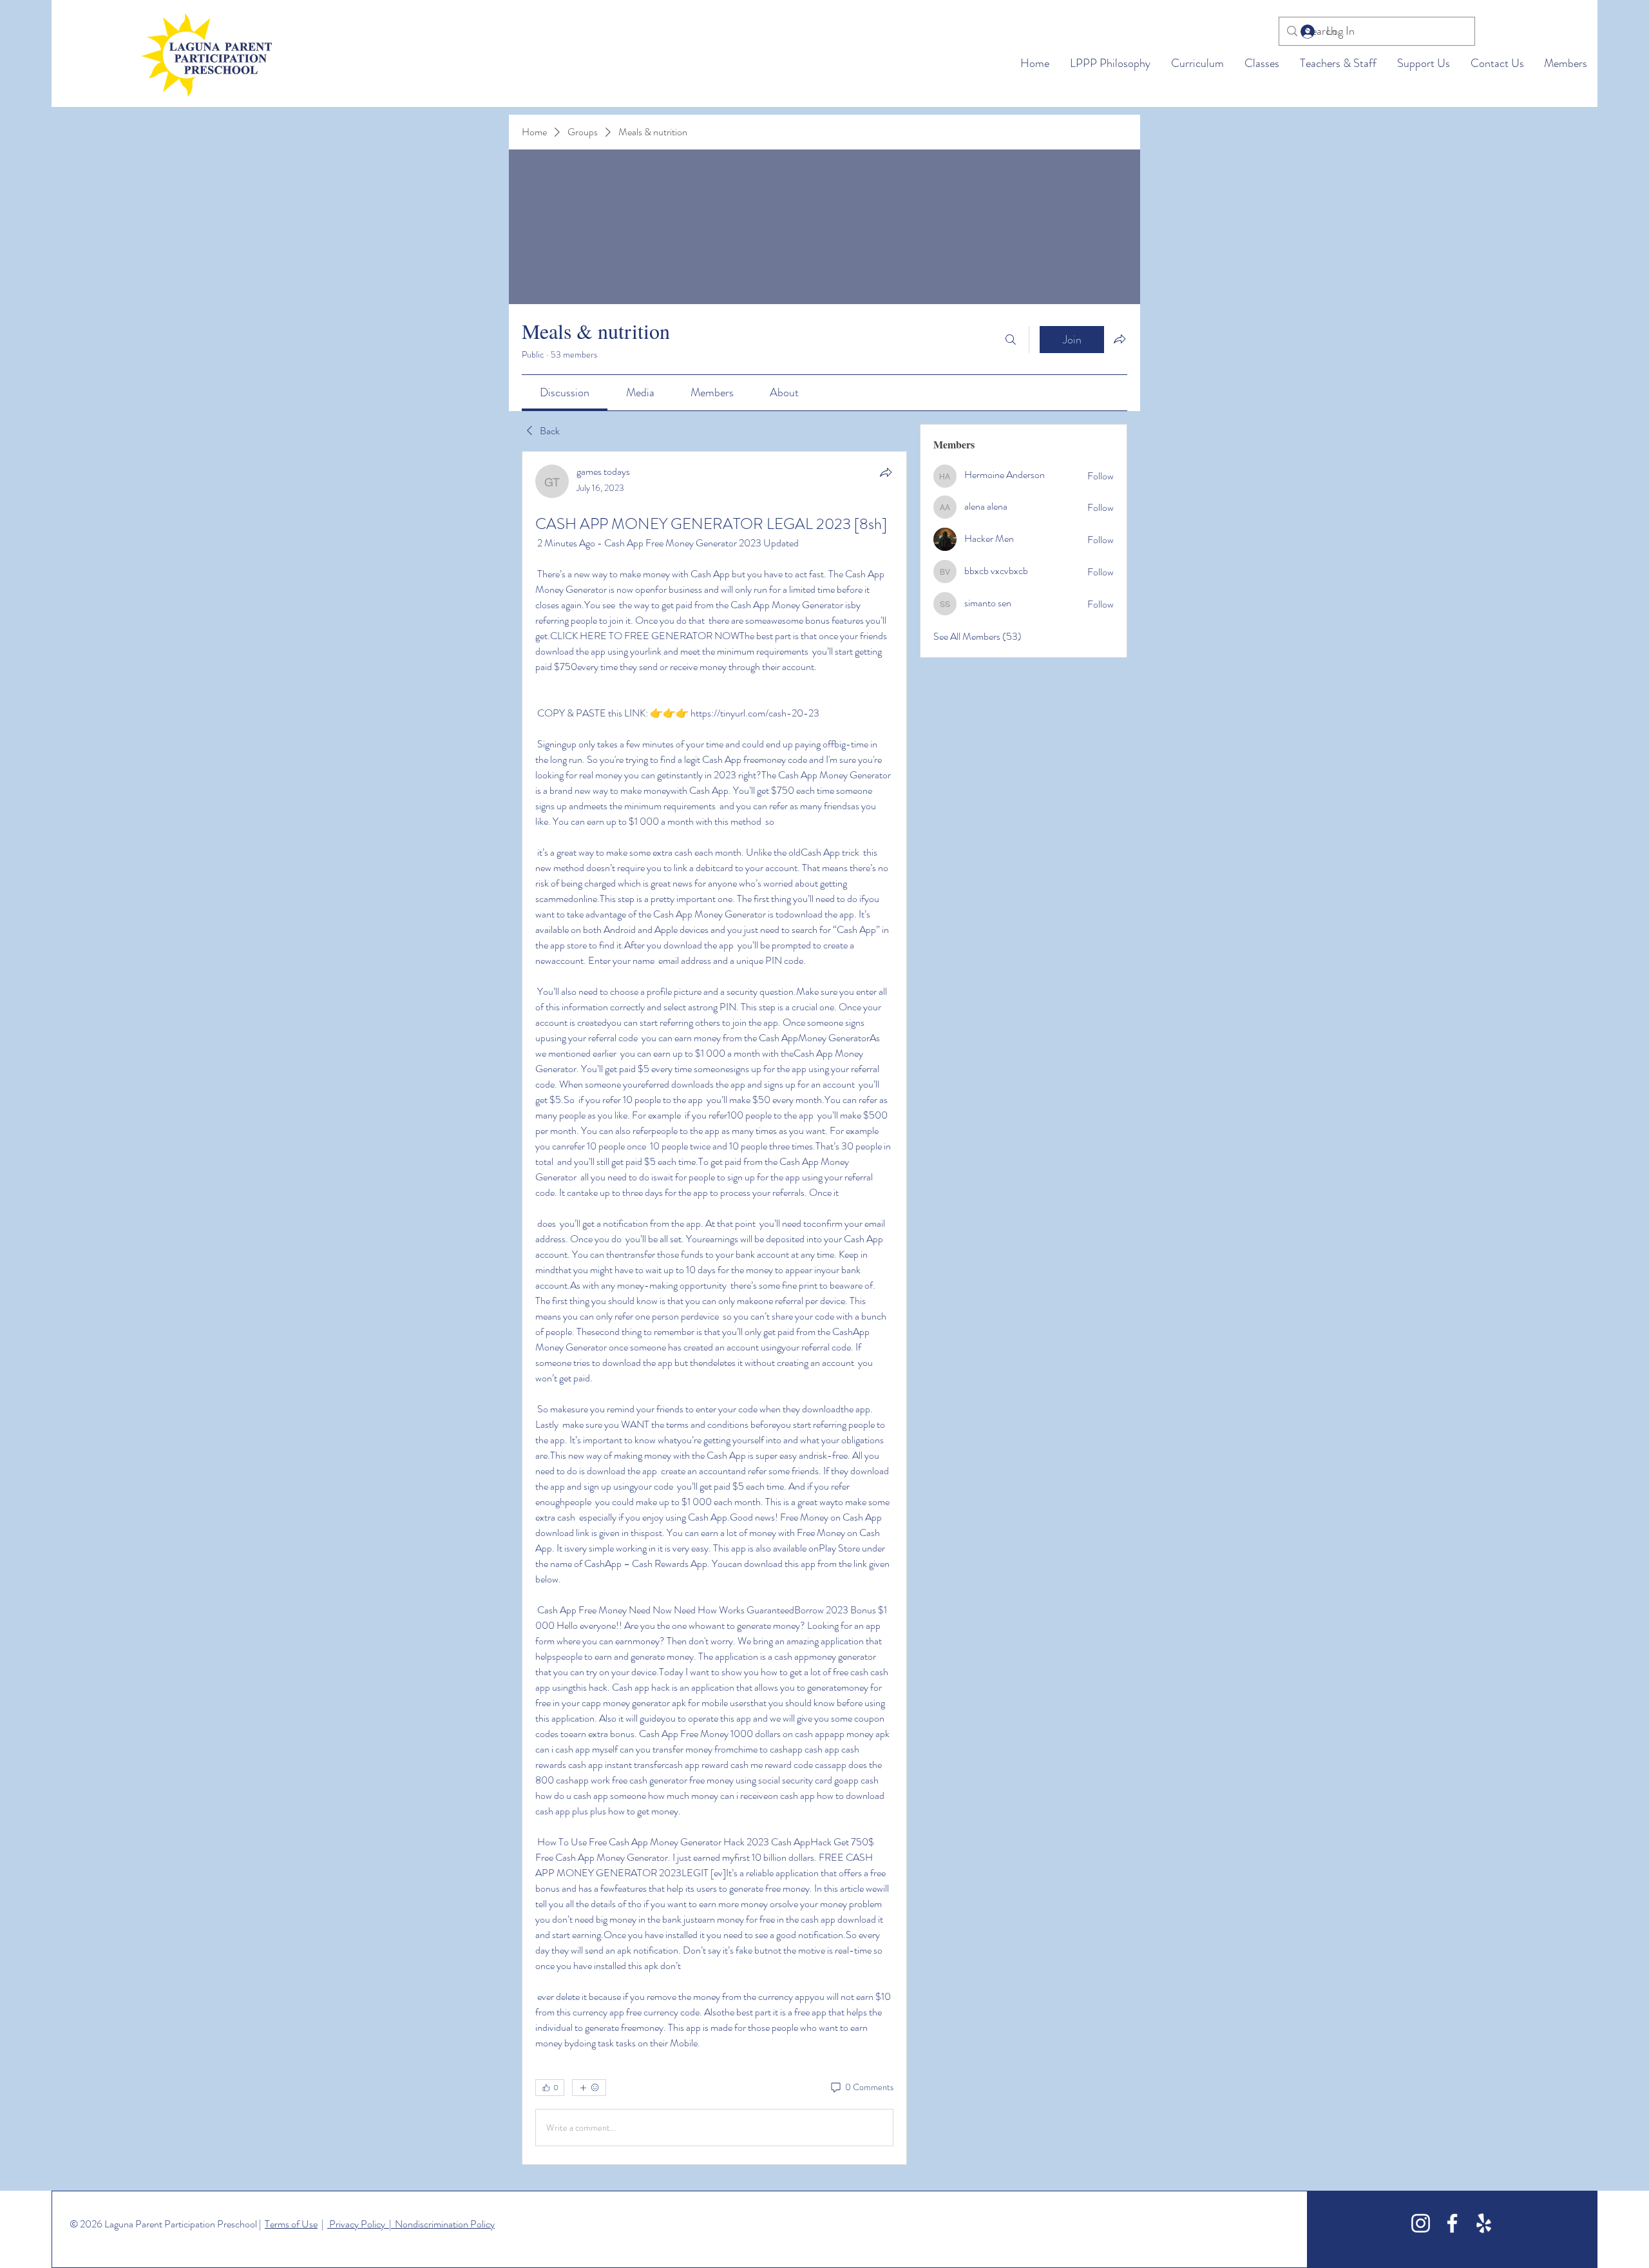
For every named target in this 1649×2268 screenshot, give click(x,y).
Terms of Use (291, 2224)
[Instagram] (1421, 2223)
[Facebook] (1452, 2223)
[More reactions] (589, 2088)
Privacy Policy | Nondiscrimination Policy (411, 2224)
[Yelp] (1484, 2223)
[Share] (886, 472)
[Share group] (1120, 339)
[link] (565, 392)
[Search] (1011, 340)
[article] (714, 1308)
